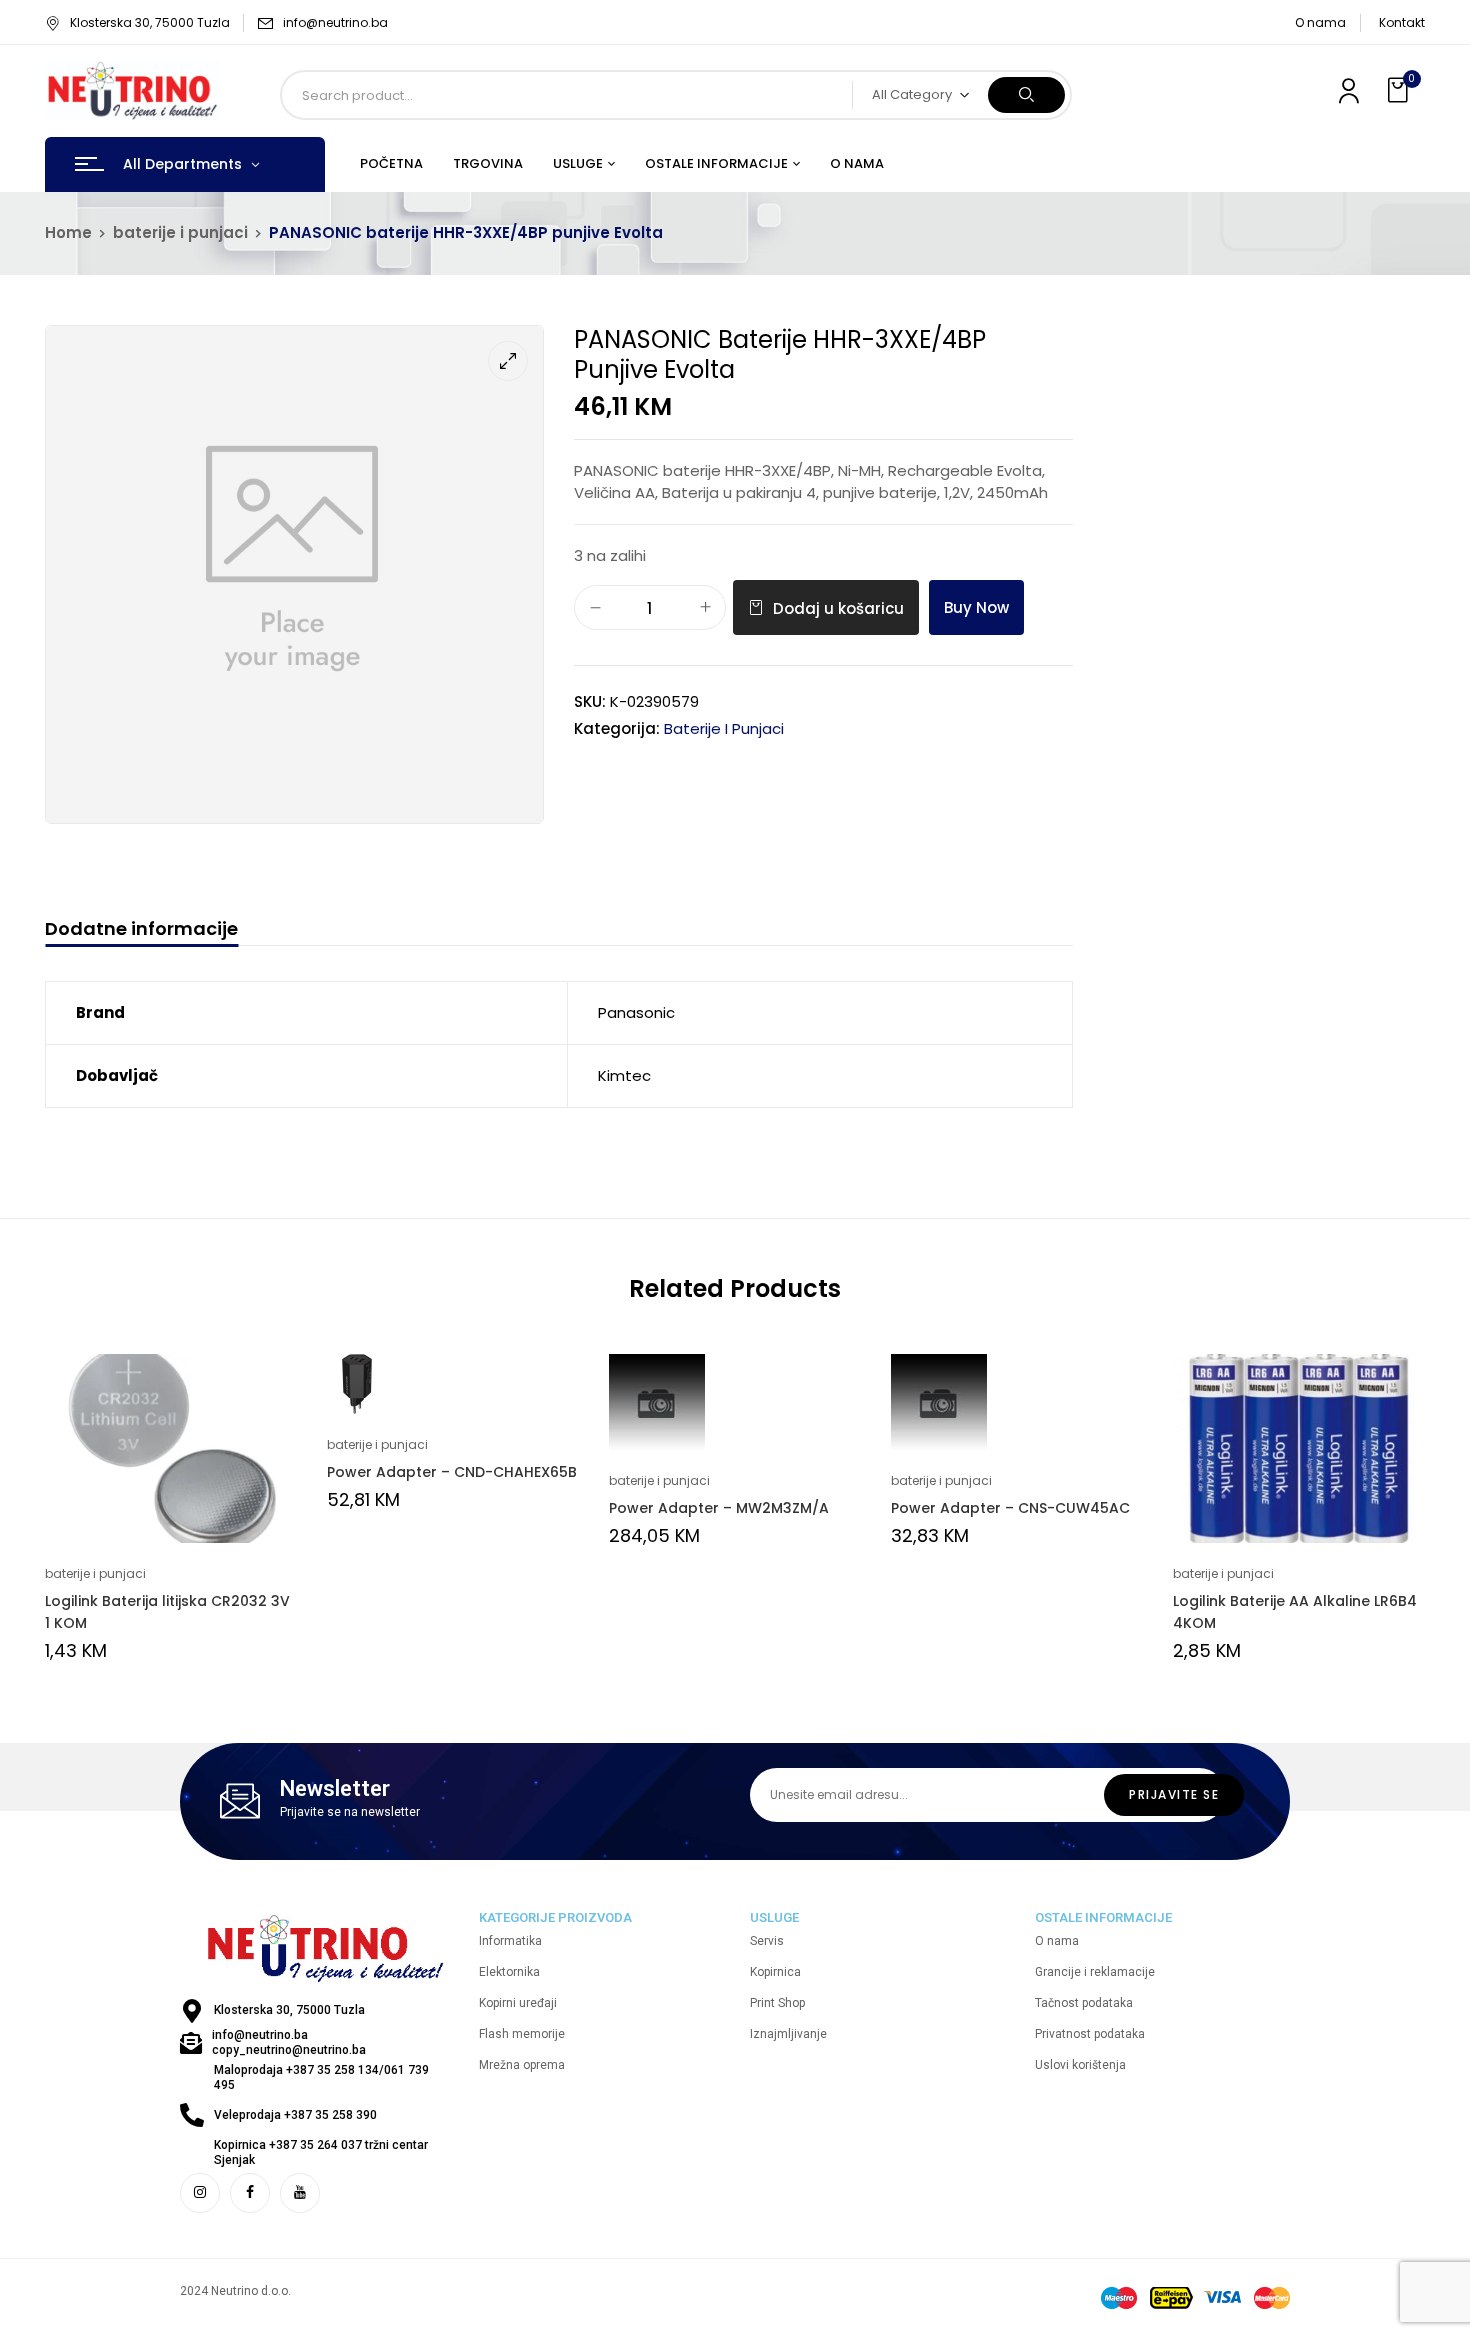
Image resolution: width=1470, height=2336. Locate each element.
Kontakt (1402, 22)
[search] (1026, 95)
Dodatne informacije (141, 929)
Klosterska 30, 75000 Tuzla (150, 22)
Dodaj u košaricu (838, 608)
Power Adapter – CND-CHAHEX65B (452, 1472)
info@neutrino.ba (335, 22)
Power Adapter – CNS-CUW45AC (1010, 1508)
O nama (1320, 22)
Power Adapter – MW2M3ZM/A (719, 1508)
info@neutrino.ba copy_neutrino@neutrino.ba (289, 2042)
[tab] (141, 931)
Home (68, 232)
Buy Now (976, 607)
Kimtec (624, 1075)
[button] (1400, 90)
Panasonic (636, 1012)
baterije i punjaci (180, 232)
